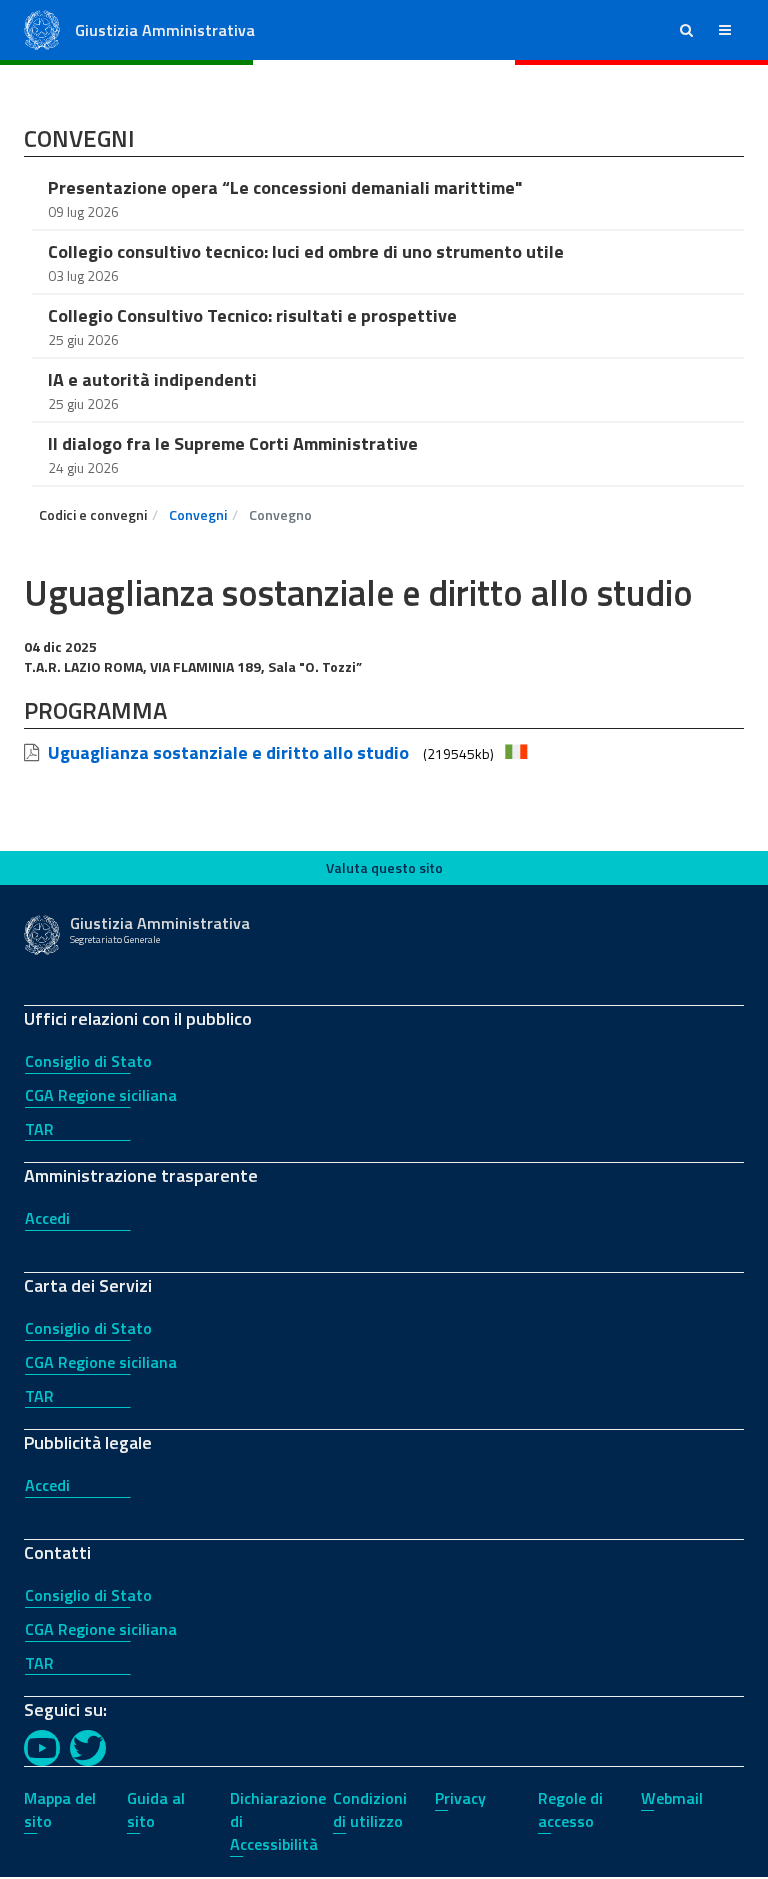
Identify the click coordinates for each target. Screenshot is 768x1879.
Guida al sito (156, 1809)
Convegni (198, 514)
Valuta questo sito (384, 867)
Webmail (672, 1798)
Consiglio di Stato (88, 1061)
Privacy (460, 1798)
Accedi (47, 1218)
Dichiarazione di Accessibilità (278, 1821)
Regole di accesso (570, 1809)
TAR (39, 1129)
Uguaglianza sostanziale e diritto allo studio (228, 752)
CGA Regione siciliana (101, 1095)
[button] (686, 30)
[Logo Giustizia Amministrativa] (42, 28)
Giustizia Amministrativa (165, 30)
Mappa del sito (60, 1809)
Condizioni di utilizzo (370, 1809)
